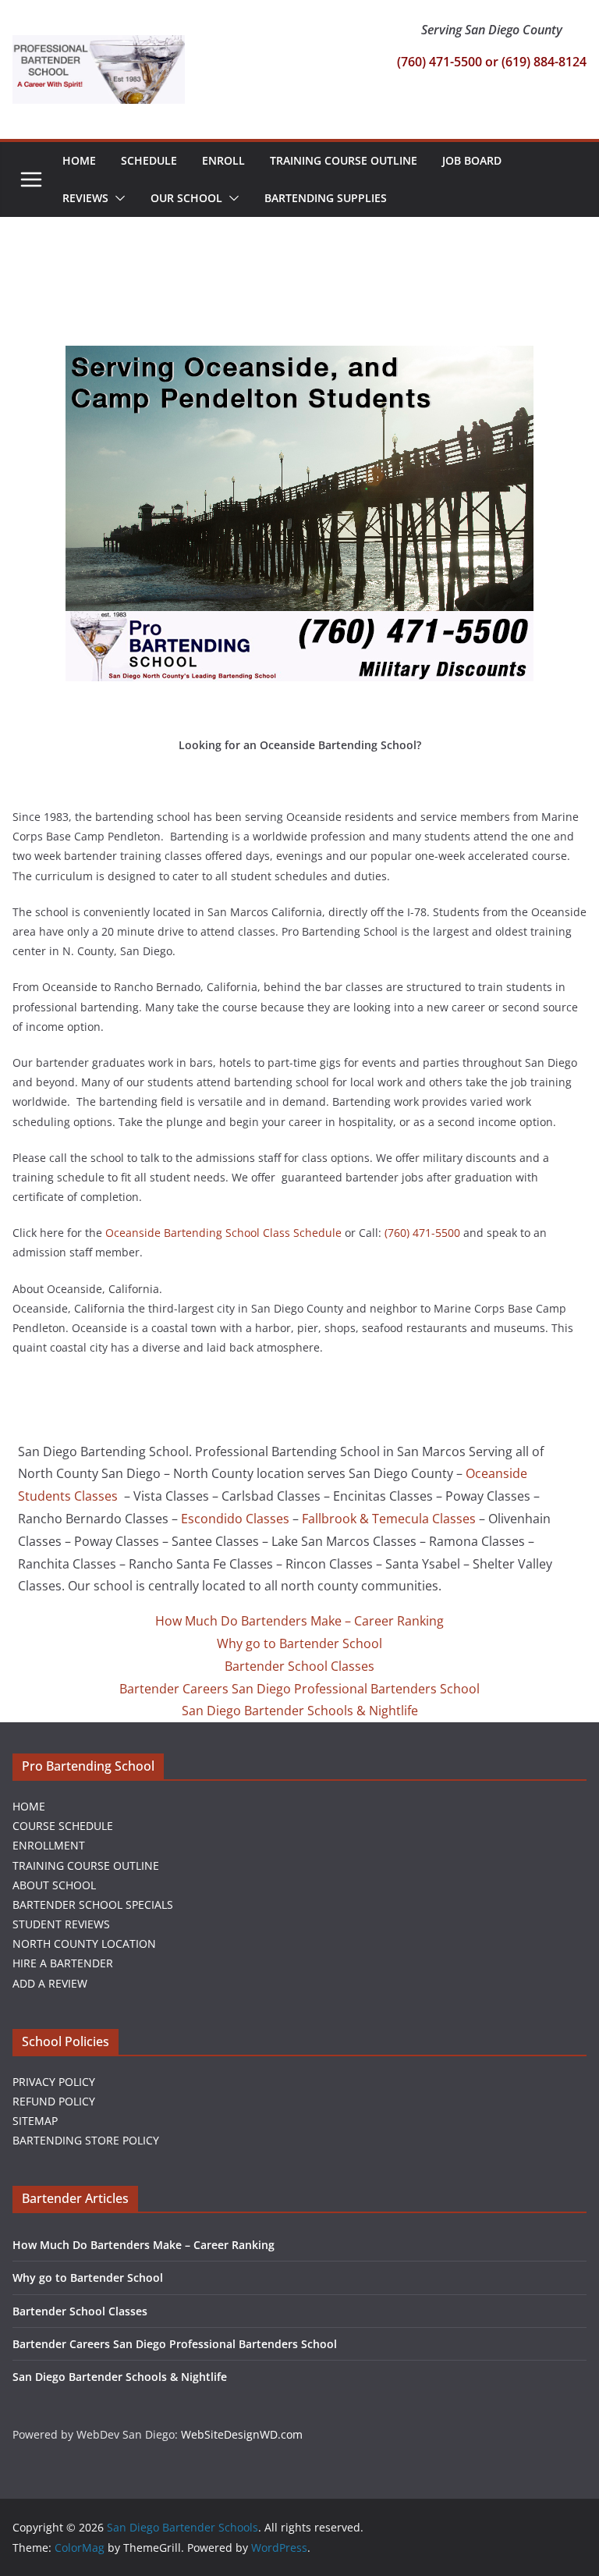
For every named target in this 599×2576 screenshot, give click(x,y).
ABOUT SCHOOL (54, 1885)
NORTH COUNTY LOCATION (84, 1944)
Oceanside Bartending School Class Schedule (223, 1233)
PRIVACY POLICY (54, 2082)
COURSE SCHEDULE (63, 1826)
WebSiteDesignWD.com (242, 2434)
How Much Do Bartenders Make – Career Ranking (299, 1621)
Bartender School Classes (299, 1666)
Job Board (472, 160)
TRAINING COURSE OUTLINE (86, 1865)
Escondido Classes (235, 1519)
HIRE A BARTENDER (63, 1963)
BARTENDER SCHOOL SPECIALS (93, 1904)
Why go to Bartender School (299, 1643)
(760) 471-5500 (422, 1233)
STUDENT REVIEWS (61, 1924)
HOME (29, 1806)
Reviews (85, 198)
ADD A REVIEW (50, 1983)
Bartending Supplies (326, 198)
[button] (117, 198)
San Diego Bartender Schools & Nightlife (300, 1711)
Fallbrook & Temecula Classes (389, 1519)
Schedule (149, 160)
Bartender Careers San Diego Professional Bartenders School (299, 1689)
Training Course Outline (344, 160)
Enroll (223, 160)
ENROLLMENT (49, 1845)
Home (79, 160)
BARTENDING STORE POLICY (86, 2140)
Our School (186, 198)
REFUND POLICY (54, 2101)
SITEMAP (35, 2121)
